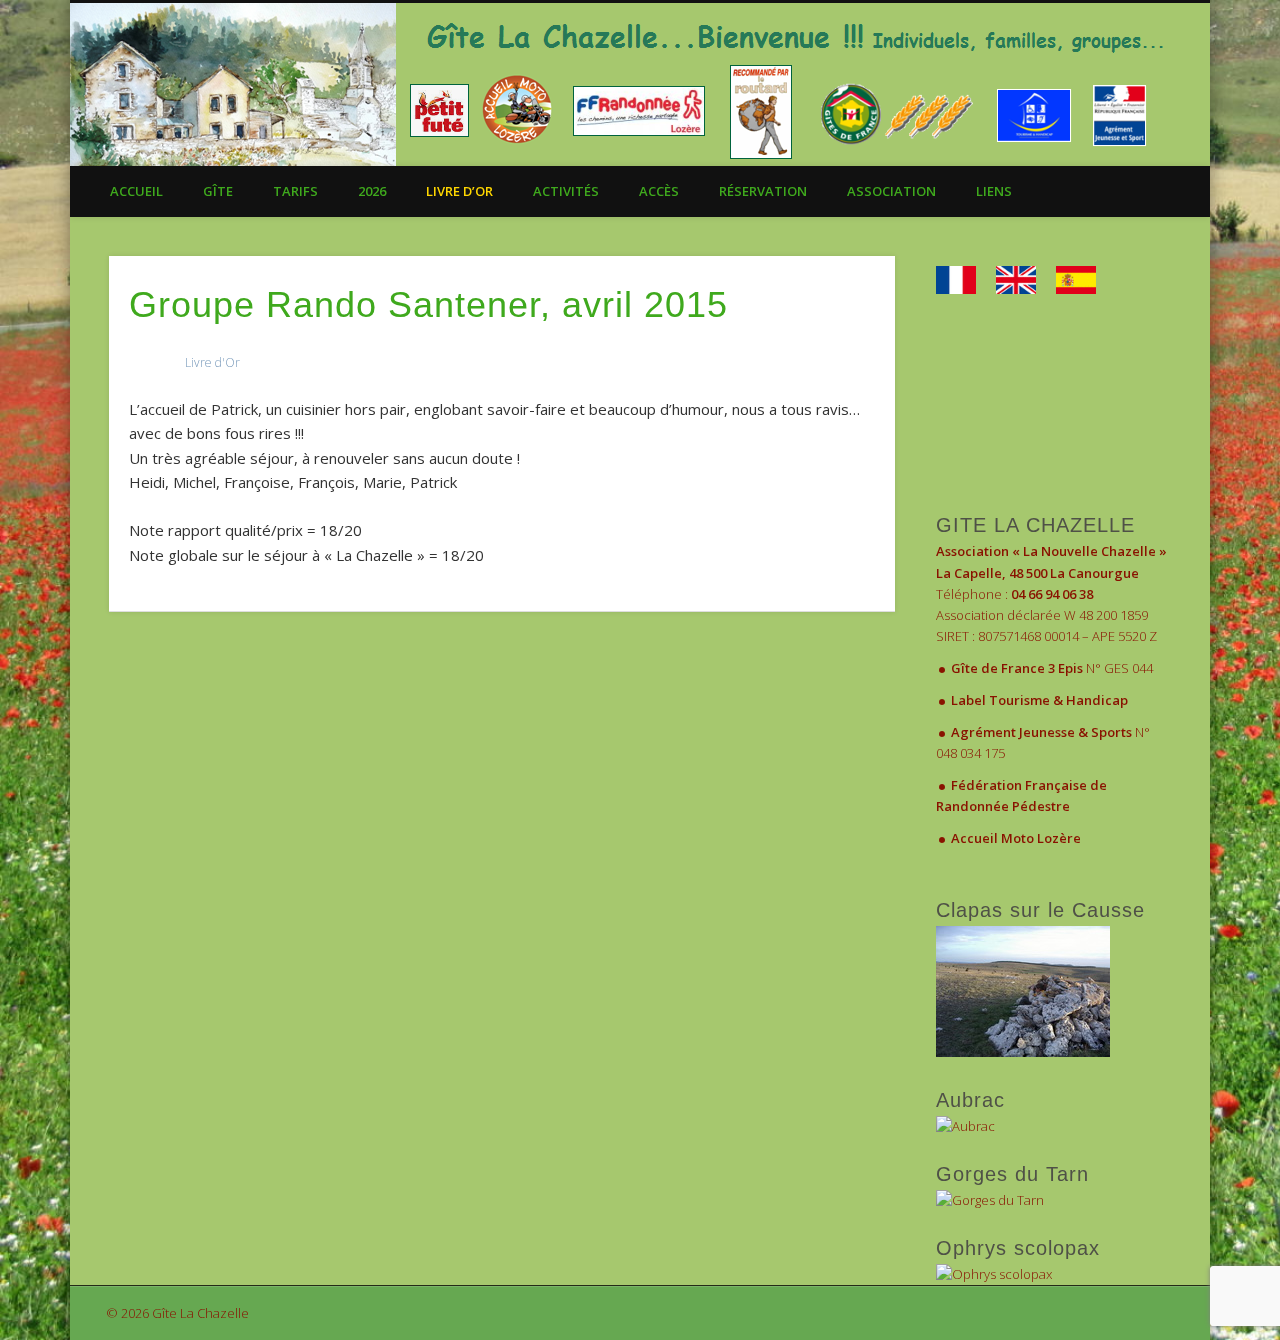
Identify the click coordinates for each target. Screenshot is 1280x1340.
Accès (659, 191)
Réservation (763, 191)
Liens (994, 191)
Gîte (218, 191)
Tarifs (295, 191)
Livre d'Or (212, 362)
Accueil (136, 191)
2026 (372, 191)
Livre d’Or (459, 191)
